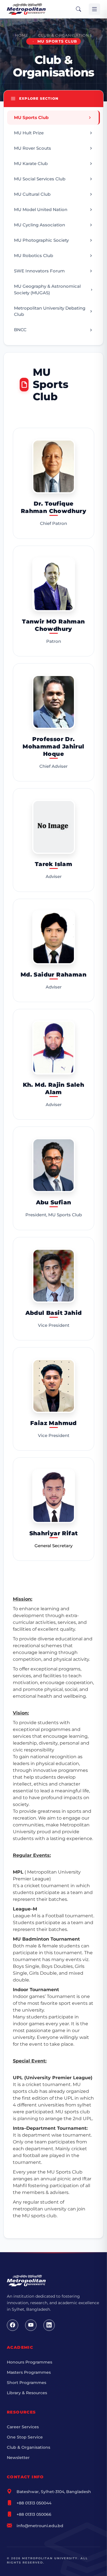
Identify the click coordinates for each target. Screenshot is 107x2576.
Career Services (23, 2427)
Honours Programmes (30, 2362)
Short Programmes (27, 2383)
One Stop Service (25, 2437)
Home (22, 35)
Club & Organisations (65, 35)
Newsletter (18, 2458)
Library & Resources (27, 2393)
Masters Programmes (29, 2372)
